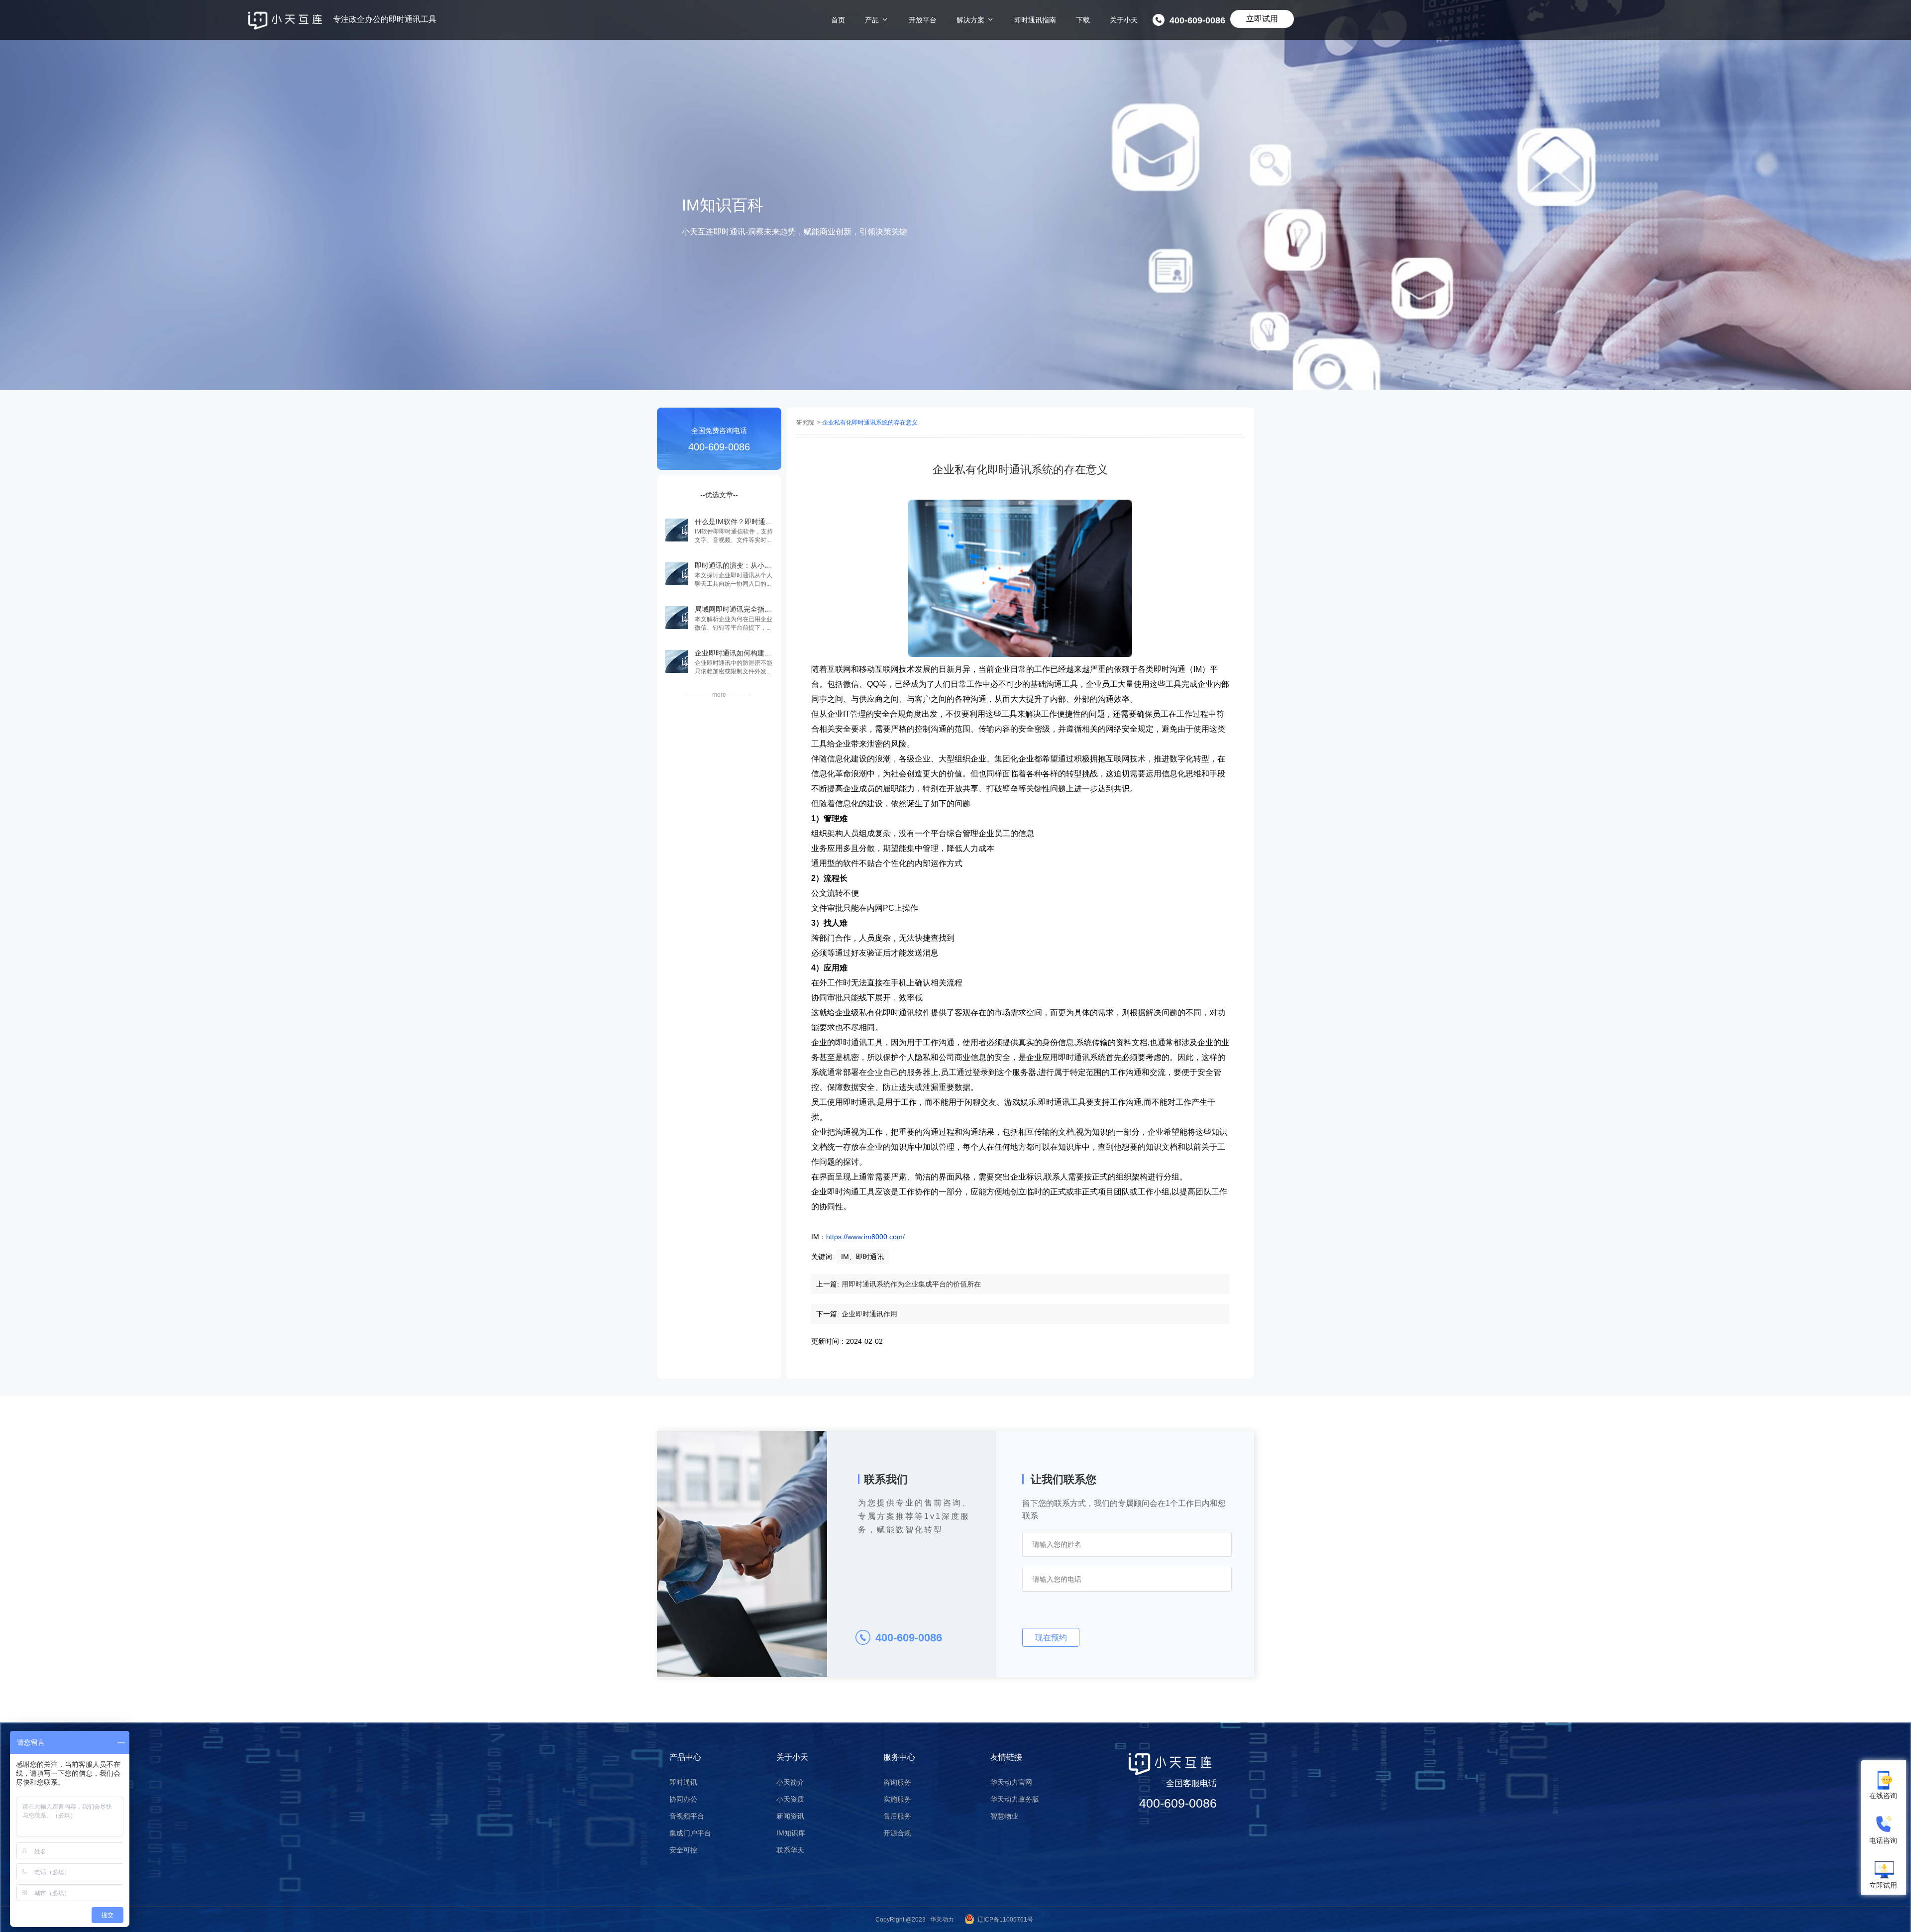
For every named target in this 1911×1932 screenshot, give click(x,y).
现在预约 (1051, 1638)
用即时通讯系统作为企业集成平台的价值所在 (911, 1284)
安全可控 (683, 1850)
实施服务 (897, 1799)
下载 (1083, 20)
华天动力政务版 (1015, 1799)
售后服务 (897, 1816)
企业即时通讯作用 (869, 1314)
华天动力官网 (1011, 1782)
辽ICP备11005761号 (1005, 1920)
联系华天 (790, 1850)
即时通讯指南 (1035, 20)
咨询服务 (897, 1782)
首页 (838, 20)
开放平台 (923, 20)
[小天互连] (285, 21)
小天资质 (790, 1799)
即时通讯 (683, 1782)
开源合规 (897, 1833)
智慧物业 (1004, 1816)
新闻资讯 (790, 1816)
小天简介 (790, 1782)
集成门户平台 (690, 1833)
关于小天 (1124, 20)
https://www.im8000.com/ (865, 1237)
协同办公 (683, 1799)
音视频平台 (687, 1816)
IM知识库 (791, 1833)
